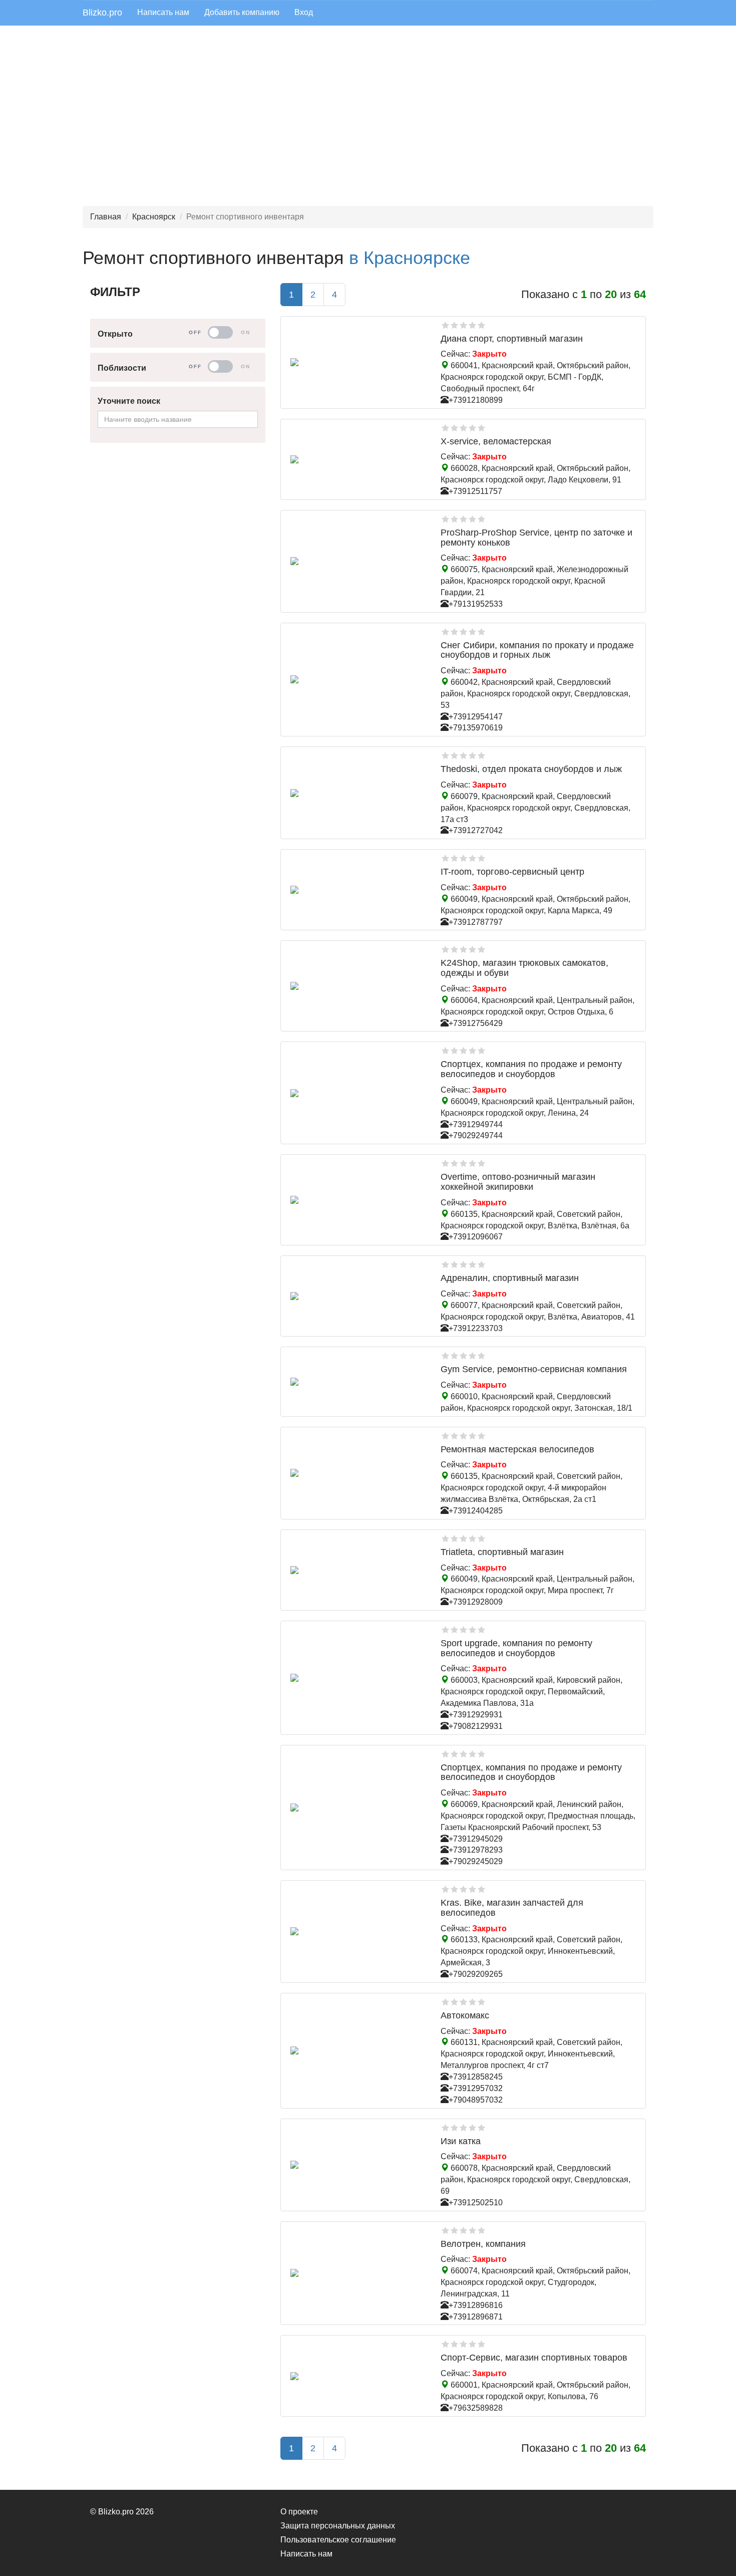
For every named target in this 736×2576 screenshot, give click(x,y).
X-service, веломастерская (496, 441)
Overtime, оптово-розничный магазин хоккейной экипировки (518, 1182)
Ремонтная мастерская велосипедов (517, 1449)
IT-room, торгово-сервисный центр (512, 872)
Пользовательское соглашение (338, 2540)
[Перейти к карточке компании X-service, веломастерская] (358, 459)
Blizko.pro (102, 13)
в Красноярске (410, 258)
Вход (304, 12)
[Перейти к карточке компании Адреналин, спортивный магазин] (358, 1296)
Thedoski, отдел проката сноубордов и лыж (531, 769)
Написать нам (163, 12)
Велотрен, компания (483, 2244)
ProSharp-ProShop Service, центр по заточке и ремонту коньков (536, 538)
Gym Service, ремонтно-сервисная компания (534, 1369)
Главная (106, 217)
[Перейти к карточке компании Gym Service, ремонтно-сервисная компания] (358, 1382)
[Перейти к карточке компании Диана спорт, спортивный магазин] (358, 362)
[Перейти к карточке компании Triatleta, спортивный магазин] (358, 1570)
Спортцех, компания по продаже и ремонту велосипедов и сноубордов (531, 1069)
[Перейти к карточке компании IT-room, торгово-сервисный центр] (358, 890)
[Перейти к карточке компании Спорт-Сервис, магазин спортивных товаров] (358, 2376)
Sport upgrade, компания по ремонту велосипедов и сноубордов (516, 1648)
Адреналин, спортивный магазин (510, 1278)
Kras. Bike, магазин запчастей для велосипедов (512, 1908)
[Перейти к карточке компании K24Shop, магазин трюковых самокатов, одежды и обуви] (358, 986)
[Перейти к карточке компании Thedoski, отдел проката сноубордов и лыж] (358, 793)
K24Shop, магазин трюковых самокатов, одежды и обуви (524, 968)
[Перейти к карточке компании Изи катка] (358, 2165)
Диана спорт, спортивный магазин (512, 339)
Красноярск (154, 217)
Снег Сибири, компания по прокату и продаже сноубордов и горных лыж (537, 650)
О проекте (299, 2512)
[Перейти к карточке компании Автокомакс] (358, 2050)
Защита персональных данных (338, 2526)
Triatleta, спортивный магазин (502, 1552)
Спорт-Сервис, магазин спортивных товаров (534, 2358)
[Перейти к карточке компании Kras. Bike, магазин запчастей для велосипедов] (358, 1931)
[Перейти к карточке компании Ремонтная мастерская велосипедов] (358, 1473)
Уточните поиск (129, 401)
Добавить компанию (242, 12)
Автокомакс (465, 2015)
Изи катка (461, 2141)
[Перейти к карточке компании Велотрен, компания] (358, 2273)
